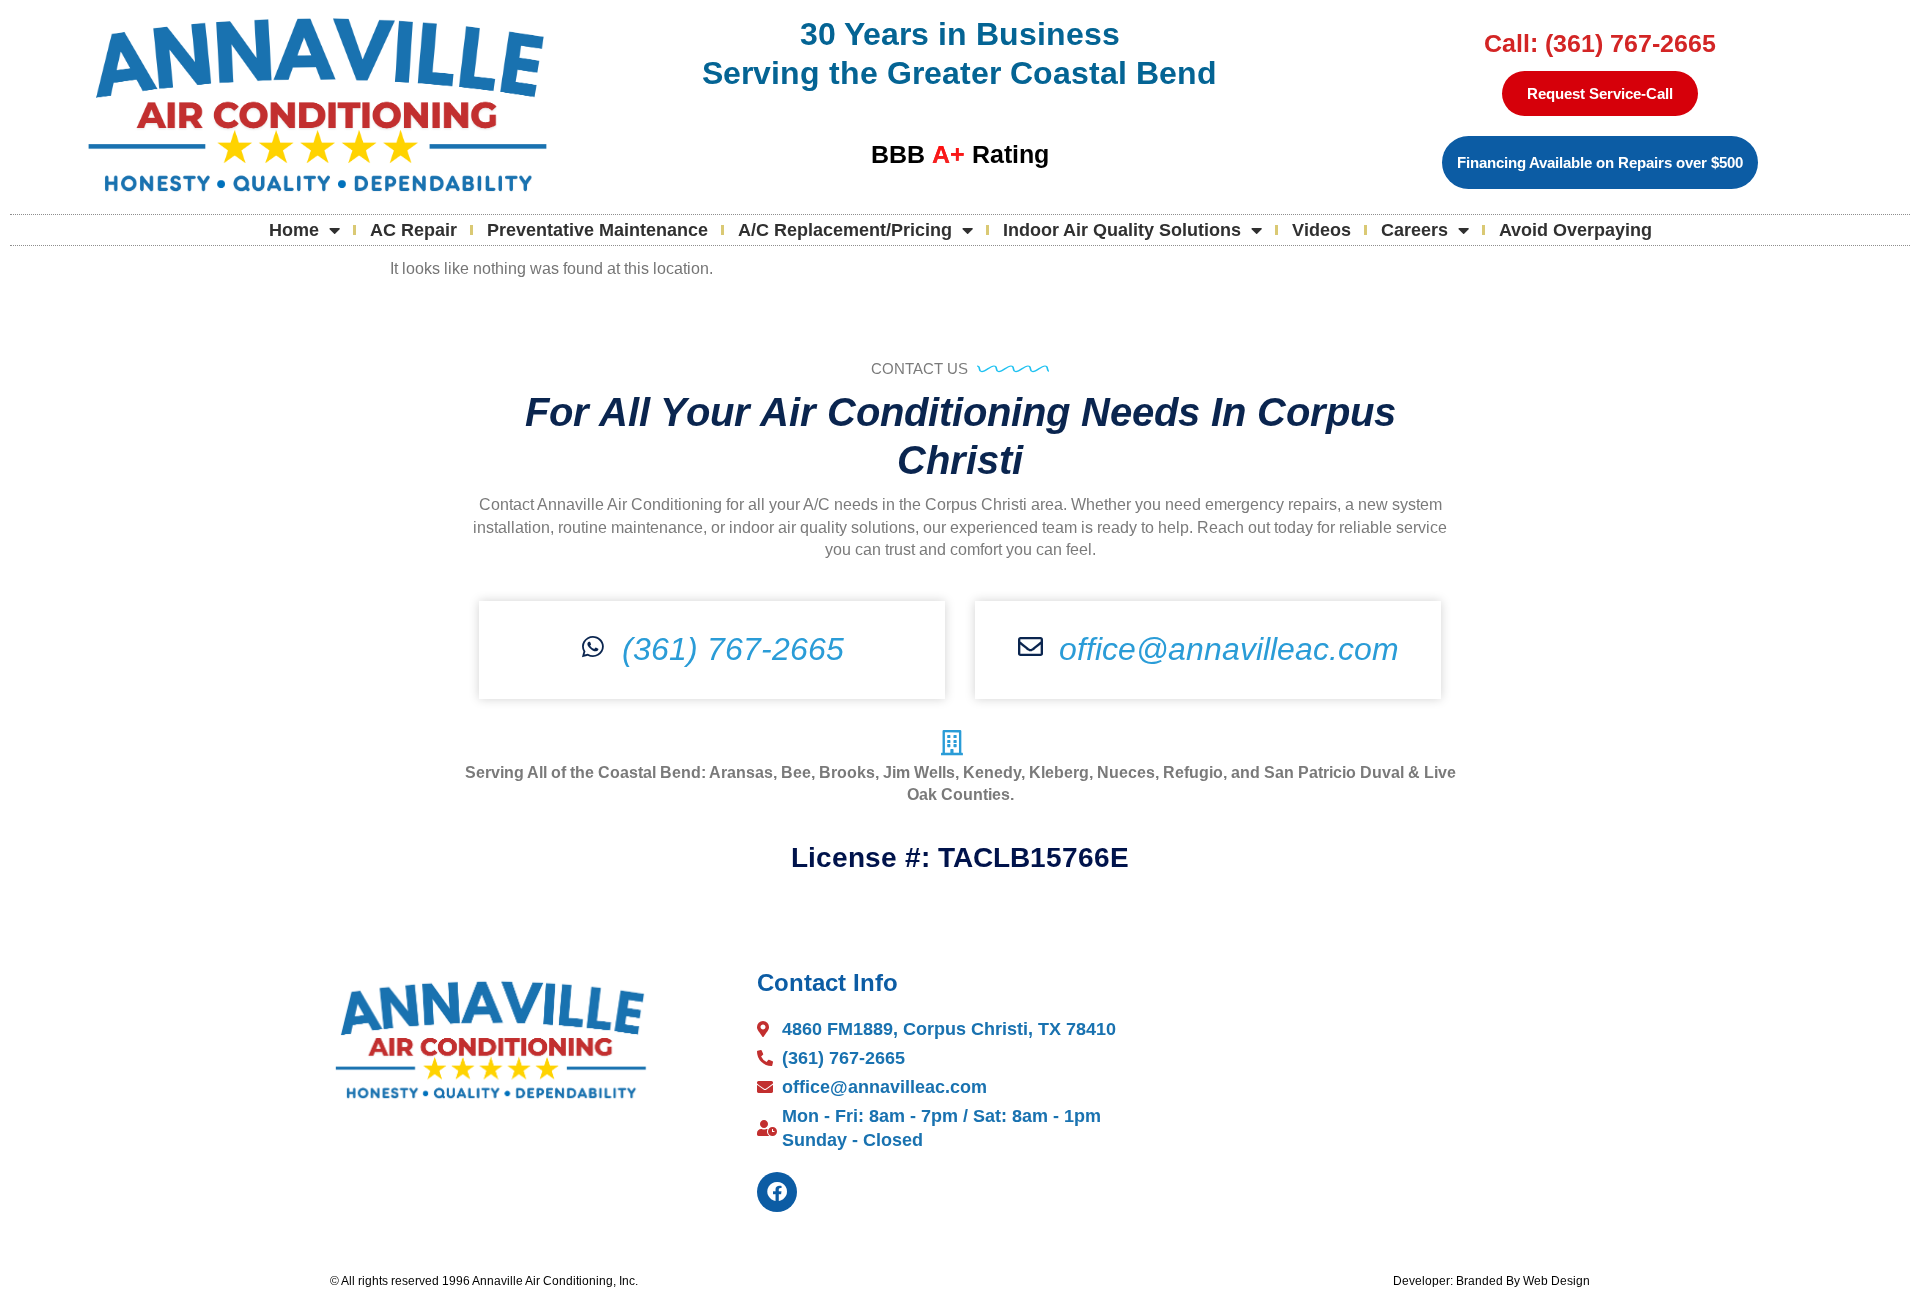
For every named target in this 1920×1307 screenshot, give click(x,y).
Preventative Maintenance (597, 230)
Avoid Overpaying (1575, 230)
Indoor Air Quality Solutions (1122, 230)
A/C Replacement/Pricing (845, 230)
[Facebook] (777, 1192)
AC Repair (413, 230)
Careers (1414, 230)
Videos (1321, 230)
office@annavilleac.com (1229, 649)
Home (294, 230)
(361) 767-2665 (733, 649)
